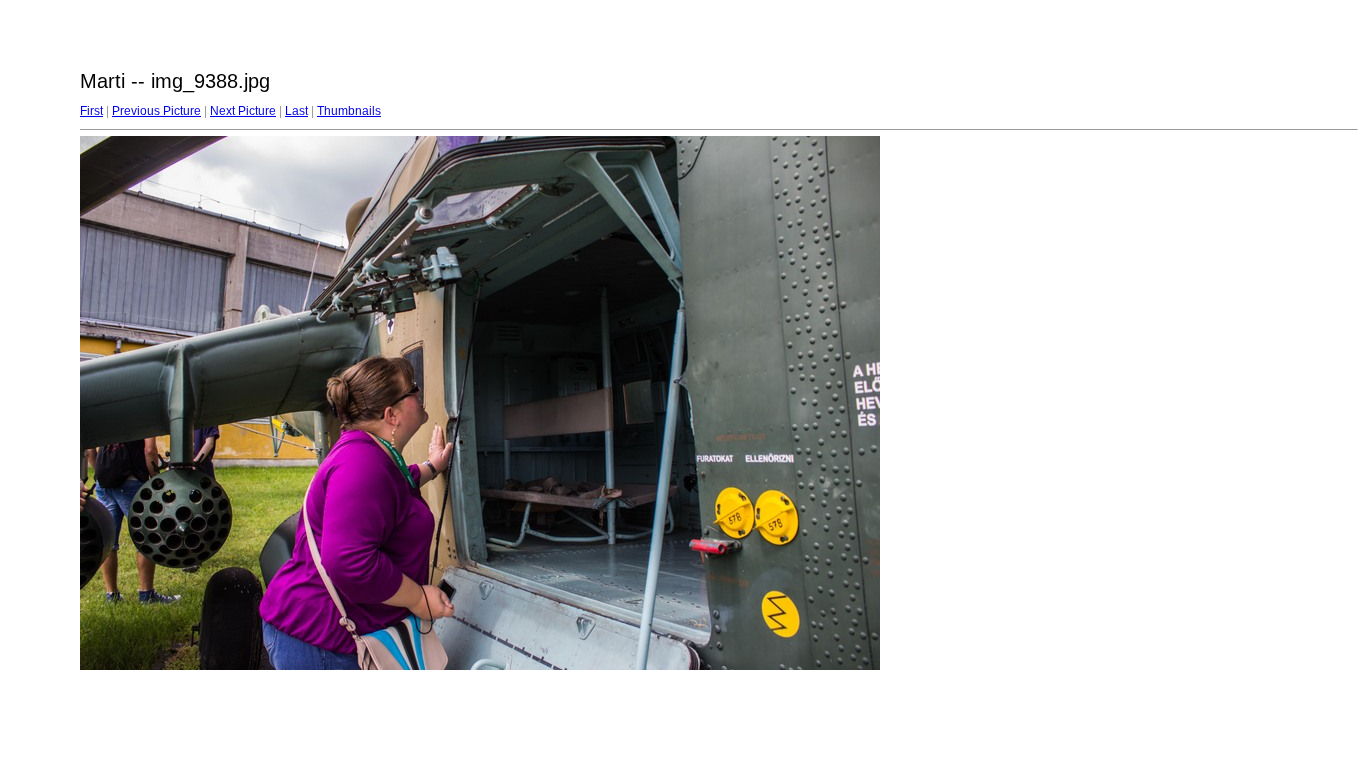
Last (296, 111)
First (91, 111)
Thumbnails (349, 111)
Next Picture (243, 111)
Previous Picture (156, 111)
